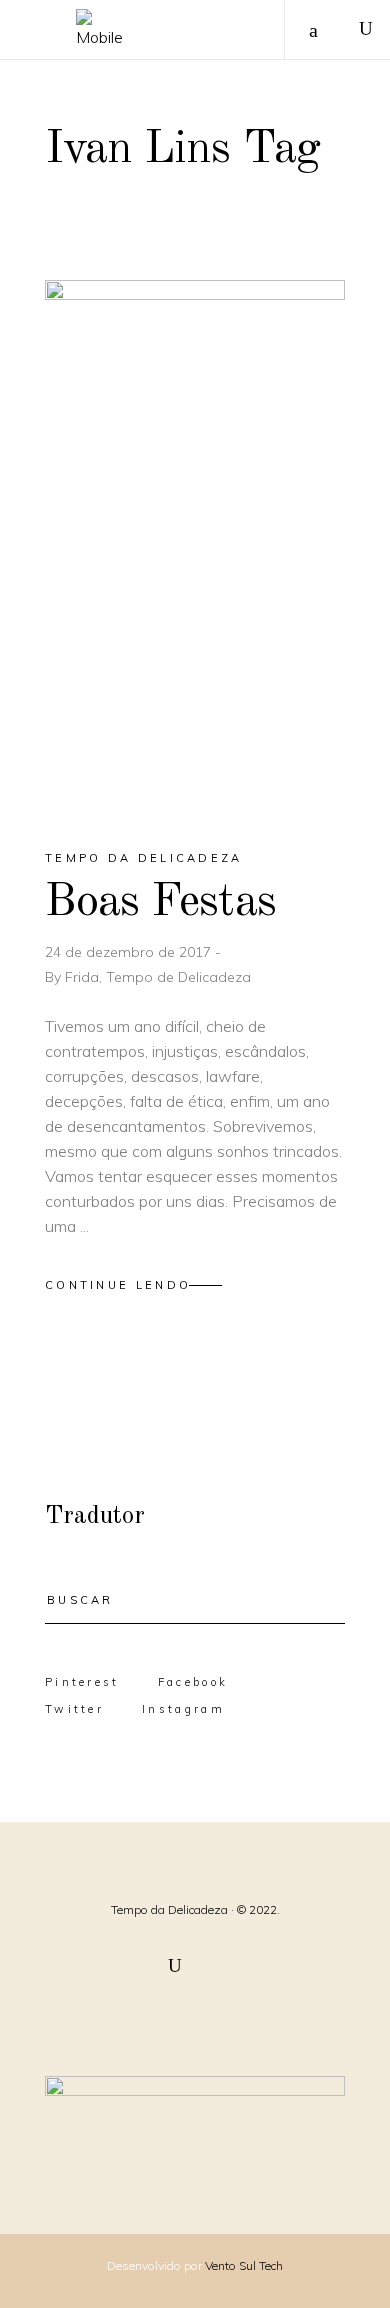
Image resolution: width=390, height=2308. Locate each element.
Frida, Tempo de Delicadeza (158, 977)
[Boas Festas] (195, 547)
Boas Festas (160, 902)
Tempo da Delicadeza (144, 858)
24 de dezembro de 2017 (130, 952)
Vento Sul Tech (244, 2265)
